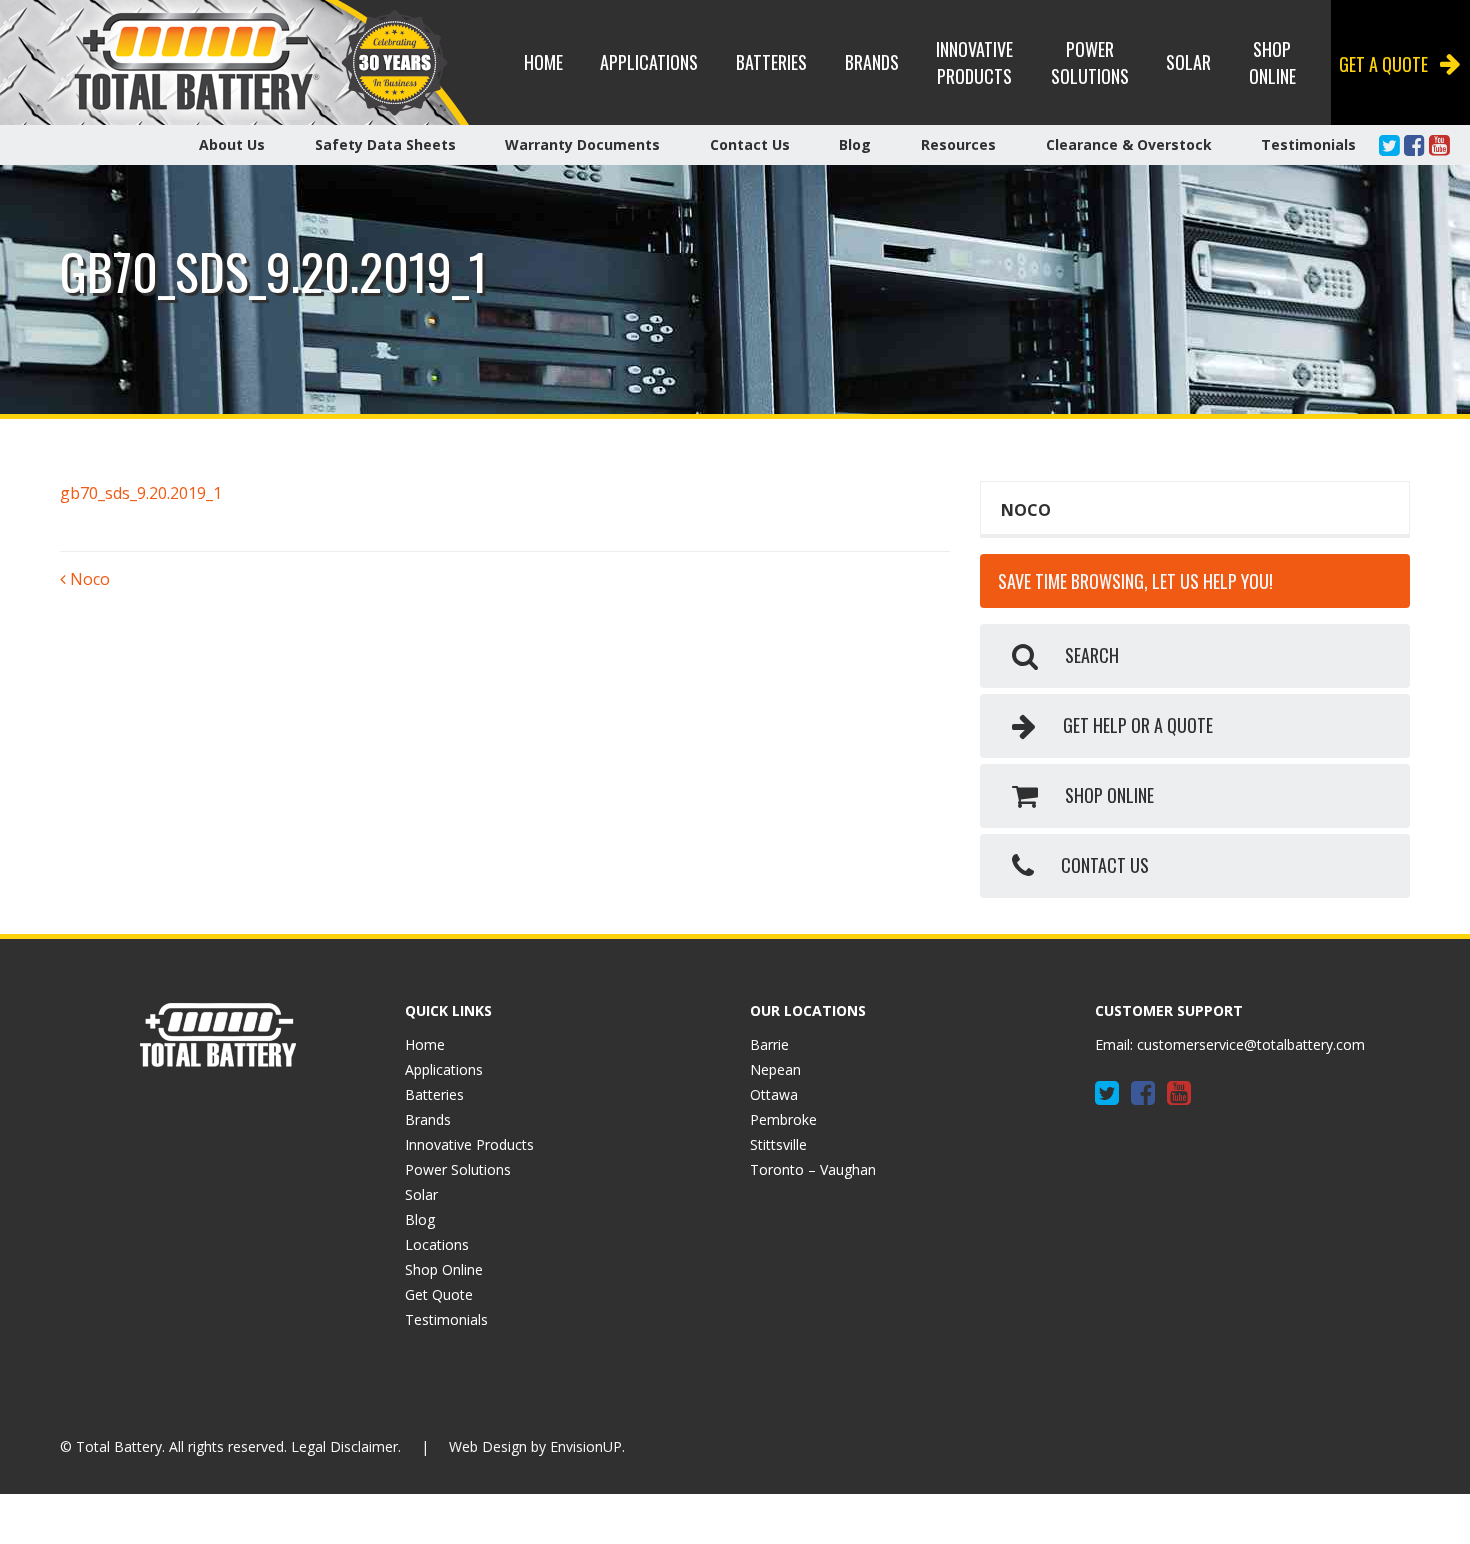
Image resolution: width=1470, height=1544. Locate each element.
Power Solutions (1090, 62)
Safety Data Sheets (385, 144)
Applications (649, 62)
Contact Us (750, 144)
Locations (437, 1244)
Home (543, 62)
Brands (872, 62)
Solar (1188, 62)
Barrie (769, 1044)
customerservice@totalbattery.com (1251, 1044)
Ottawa (774, 1094)
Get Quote (439, 1294)
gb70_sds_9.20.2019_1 (141, 493)
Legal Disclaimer (344, 1446)
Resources (958, 144)
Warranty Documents (582, 144)
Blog (855, 144)
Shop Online (1272, 62)
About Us (232, 144)
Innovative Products (974, 62)
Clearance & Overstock (1129, 144)
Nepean (775, 1069)
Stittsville (778, 1144)
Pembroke (783, 1119)
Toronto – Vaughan (813, 1169)
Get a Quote (1383, 64)
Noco (88, 579)
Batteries (771, 62)
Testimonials (1308, 144)
